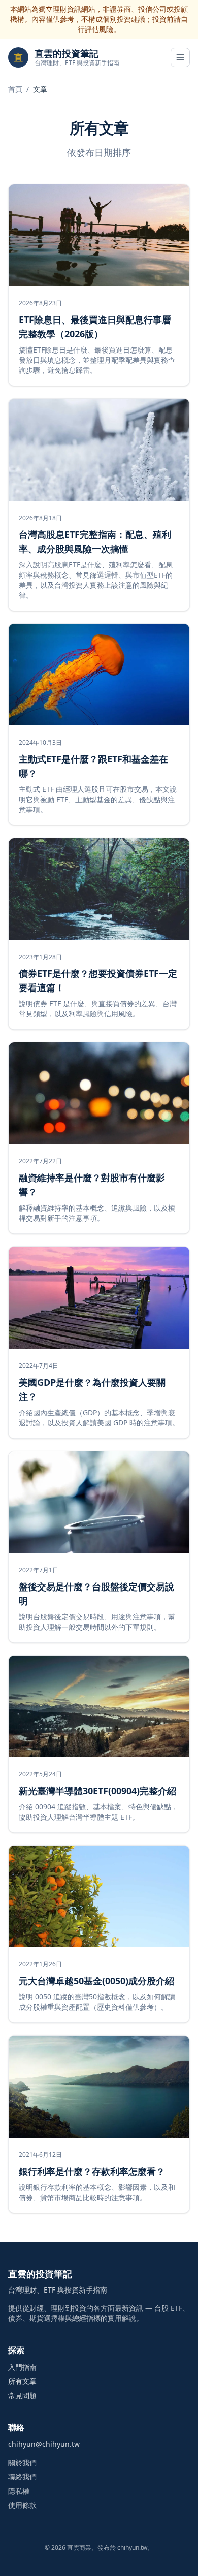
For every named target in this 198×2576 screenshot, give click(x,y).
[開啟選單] (180, 57)
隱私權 (19, 2491)
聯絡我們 (22, 2477)
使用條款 (22, 2505)
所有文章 (22, 2381)
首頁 (15, 89)
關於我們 (22, 2462)
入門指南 (22, 2367)
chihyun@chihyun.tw (44, 2444)
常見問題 (22, 2395)
